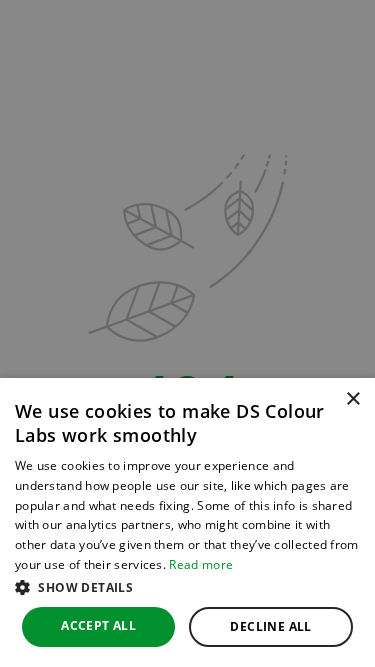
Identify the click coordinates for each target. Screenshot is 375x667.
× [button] (352, 399)
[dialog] (187, 522)
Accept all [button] (98, 625)
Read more (201, 564)
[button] (187, 587)
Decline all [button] (270, 626)
